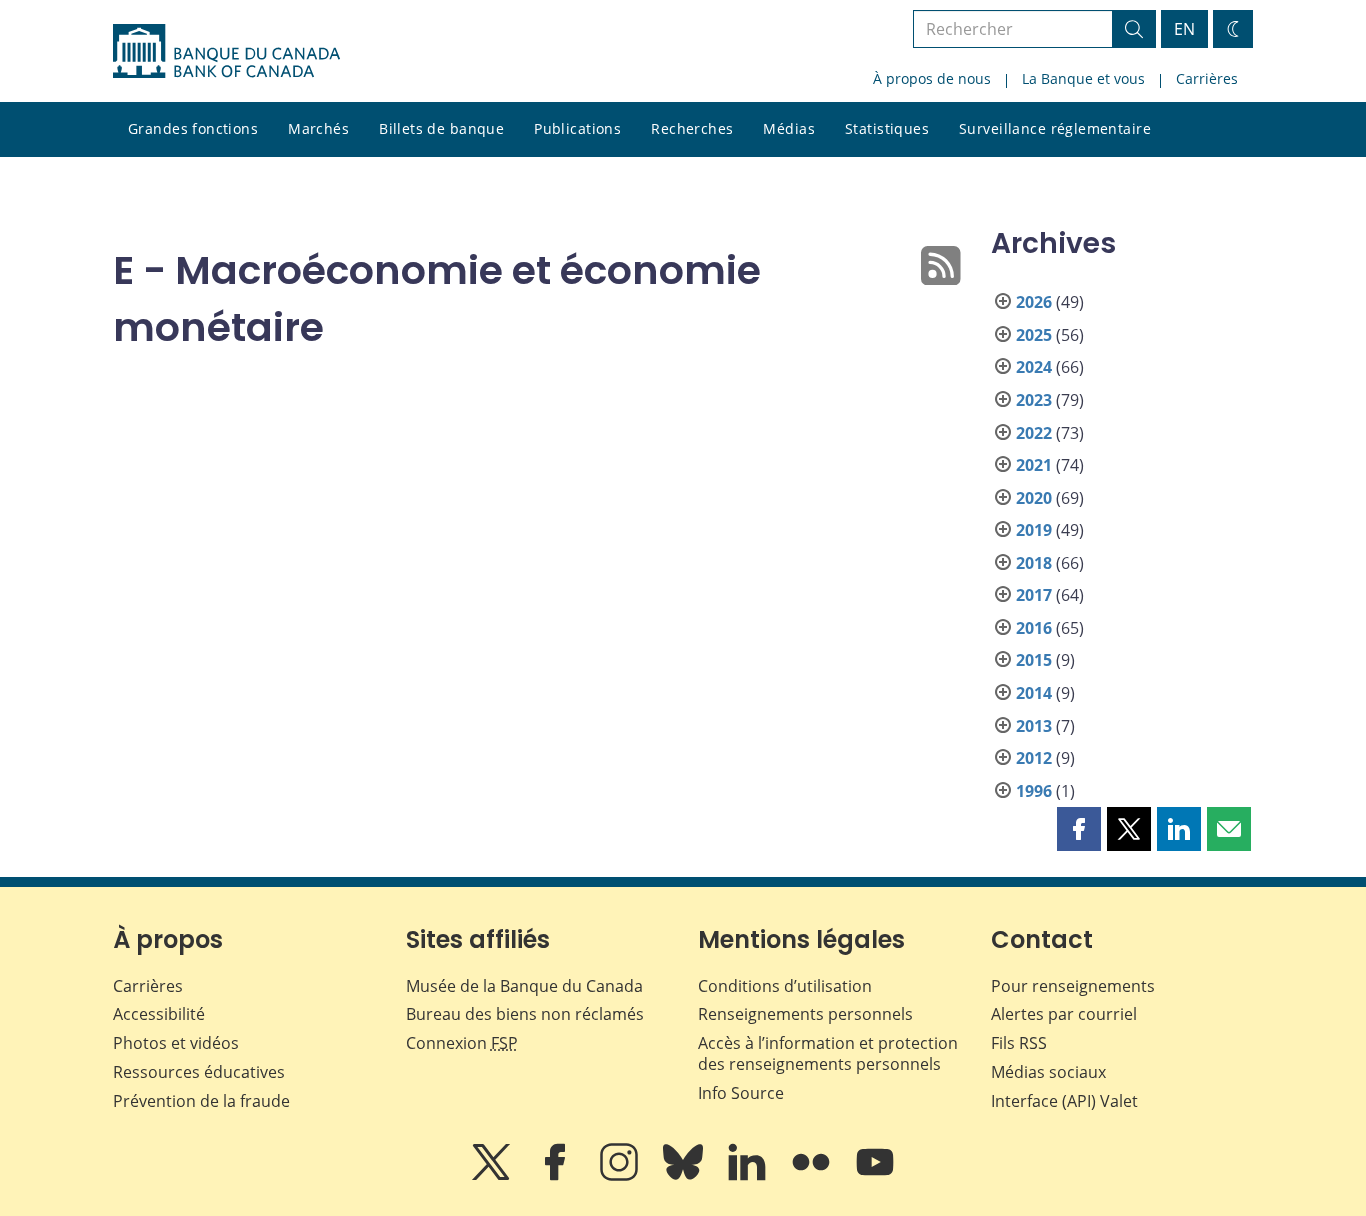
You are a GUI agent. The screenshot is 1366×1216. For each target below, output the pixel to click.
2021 (1034, 465)
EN (1184, 29)
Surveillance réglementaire (1055, 128)
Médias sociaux (1048, 1072)
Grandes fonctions (193, 128)
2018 (1034, 563)
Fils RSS (1019, 1043)
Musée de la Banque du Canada (524, 986)
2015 (1034, 660)
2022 (1034, 433)
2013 (1034, 726)
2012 (1034, 758)
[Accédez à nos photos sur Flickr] (813, 1176)
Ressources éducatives (199, 1072)
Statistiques (887, 128)
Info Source (741, 1093)
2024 (1034, 367)
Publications (577, 128)
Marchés (318, 128)
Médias (789, 128)
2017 (1034, 595)
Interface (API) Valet (1064, 1101)
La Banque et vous (1083, 78)
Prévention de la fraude (201, 1101)
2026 (1034, 302)
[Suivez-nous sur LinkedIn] (749, 1176)
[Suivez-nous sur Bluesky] (685, 1176)
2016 (1034, 628)
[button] (1079, 829)
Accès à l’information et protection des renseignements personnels (828, 1053)
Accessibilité (159, 1014)
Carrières (1207, 78)
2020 (1034, 498)
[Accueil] (226, 51)
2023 (1034, 400)
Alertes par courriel (1064, 1014)
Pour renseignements (1073, 986)
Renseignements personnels (805, 1014)
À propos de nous (932, 78)
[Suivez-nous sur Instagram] (621, 1176)
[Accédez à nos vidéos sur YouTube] (875, 1176)
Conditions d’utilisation (785, 986)
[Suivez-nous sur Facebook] (557, 1176)
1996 (1034, 791)
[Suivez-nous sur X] (493, 1176)
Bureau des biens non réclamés (525, 1014)
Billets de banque (441, 128)
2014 (1034, 693)
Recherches (692, 128)
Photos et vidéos (176, 1043)
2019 (1034, 530)
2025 (1034, 335)
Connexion (462, 1043)
